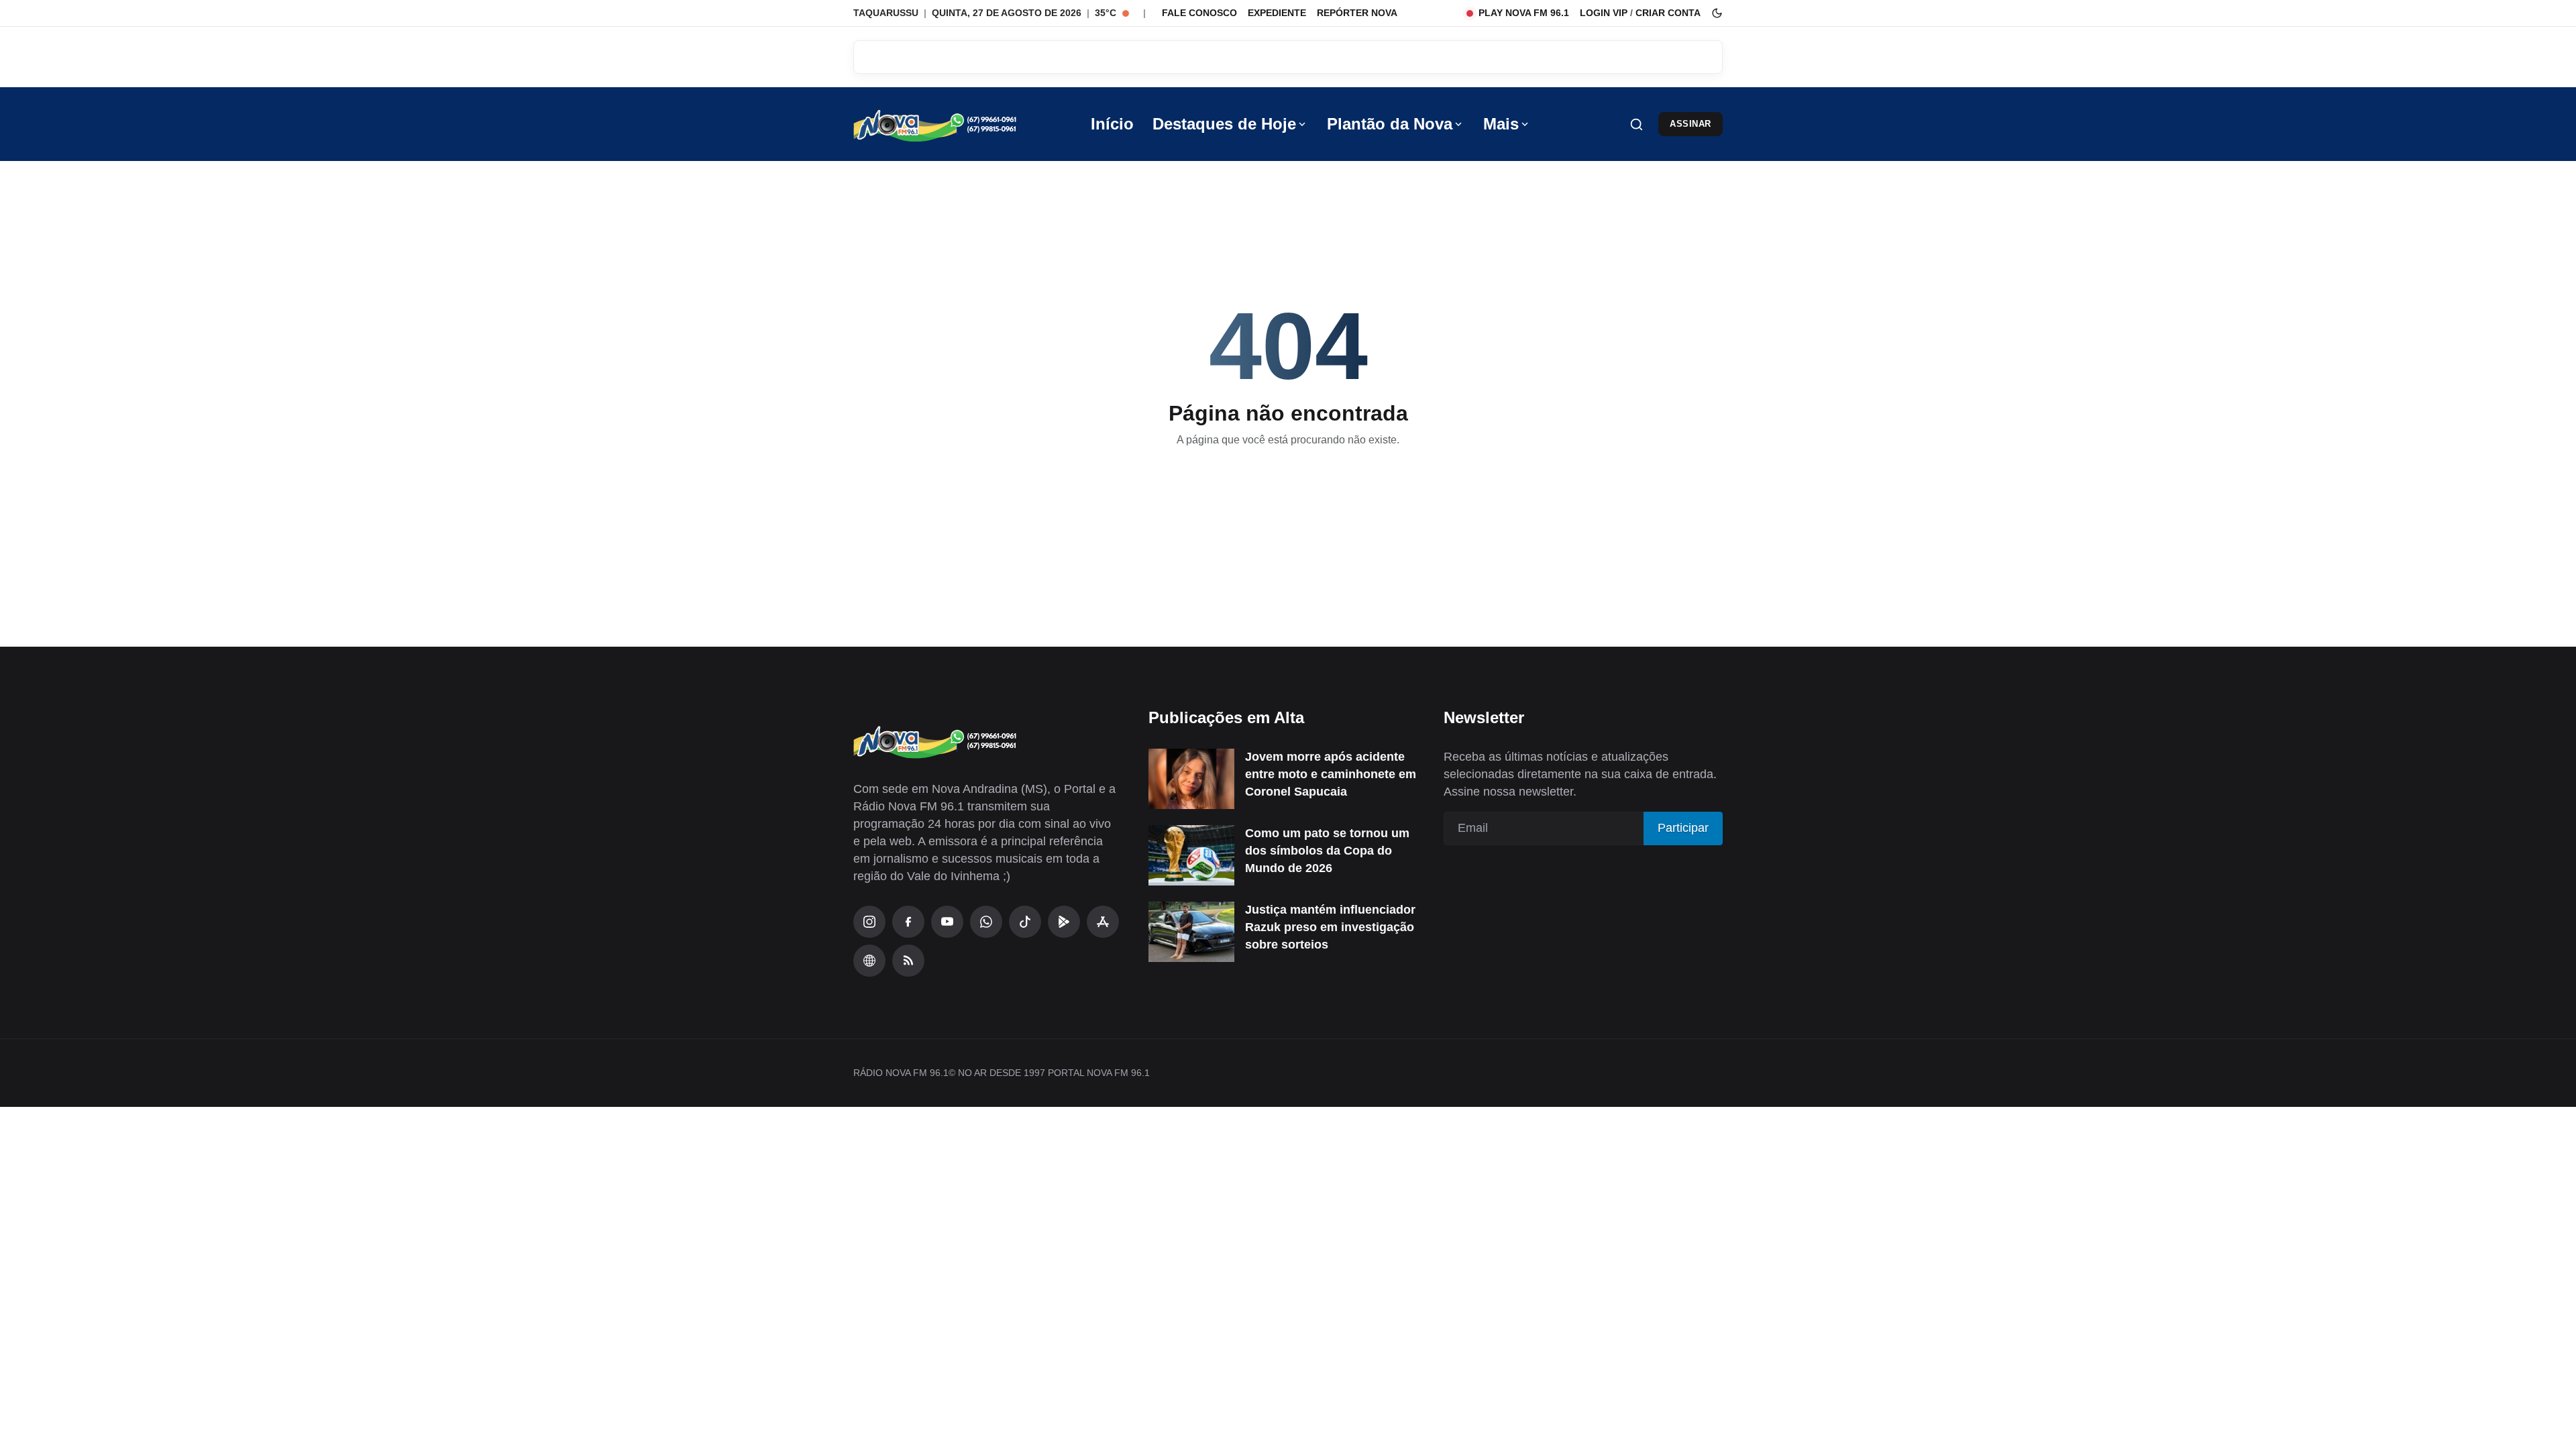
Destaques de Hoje (1224, 124)
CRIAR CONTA (1668, 13)
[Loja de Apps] (1103, 922)
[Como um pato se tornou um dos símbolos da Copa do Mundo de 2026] (1191, 855)
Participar (1683, 828)
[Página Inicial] (954, 124)
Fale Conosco (1199, 13)
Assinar (1690, 124)
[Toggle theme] (1717, 13)
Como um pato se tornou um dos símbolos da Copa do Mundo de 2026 (1327, 851)
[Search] (1636, 124)
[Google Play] (1064, 922)
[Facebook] (908, 922)
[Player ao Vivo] (869, 961)
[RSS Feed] (908, 961)
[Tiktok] (1025, 922)
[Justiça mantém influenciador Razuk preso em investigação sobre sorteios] (1191, 932)
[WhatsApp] (986, 922)
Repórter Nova (1357, 13)
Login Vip (1604, 13)
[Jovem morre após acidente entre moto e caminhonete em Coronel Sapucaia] (1191, 779)
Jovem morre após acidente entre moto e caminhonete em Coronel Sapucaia (1331, 774)
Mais (1501, 124)
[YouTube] (947, 922)
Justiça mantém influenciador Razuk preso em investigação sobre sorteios (1330, 927)
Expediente (1277, 13)
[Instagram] (869, 922)
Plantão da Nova (1390, 124)
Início (1112, 124)
